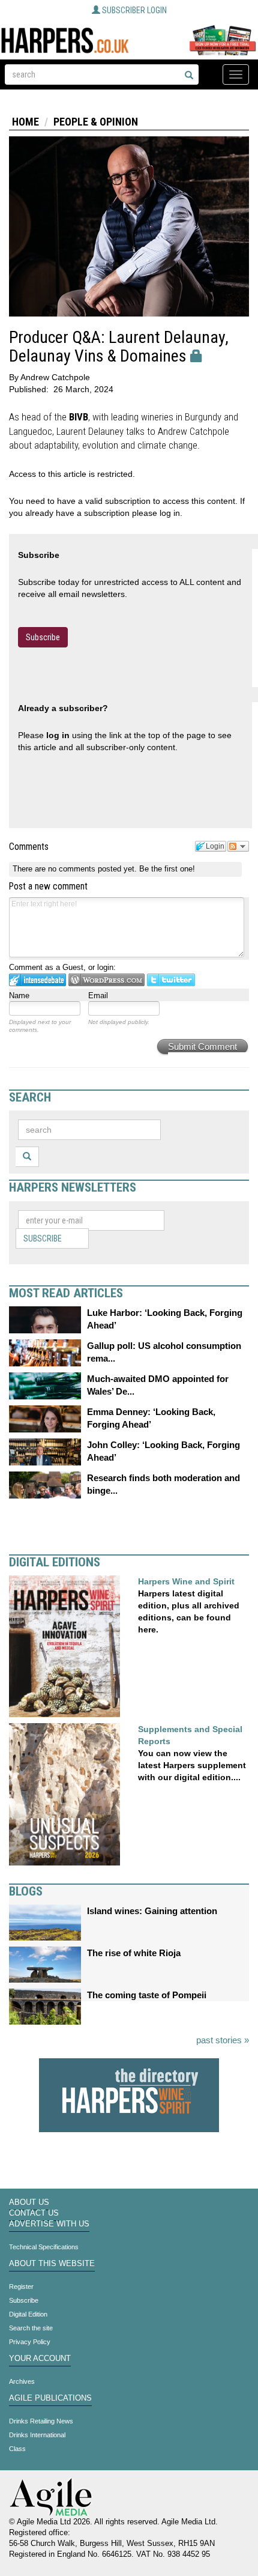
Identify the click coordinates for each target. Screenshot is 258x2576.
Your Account (40, 2359)
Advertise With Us (49, 2224)
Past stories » (223, 2040)
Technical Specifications (44, 2247)
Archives (22, 2381)
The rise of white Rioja (134, 1953)
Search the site (31, 2328)
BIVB (79, 417)
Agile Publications (50, 2398)
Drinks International (37, 2435)
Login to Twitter (171, 980)
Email (98, 996)
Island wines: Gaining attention (152, 1911)
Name (19, 996)
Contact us (34, 2213)
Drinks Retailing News (41, 2421)
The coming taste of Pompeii (147, 1995)
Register (21, 2287)
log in (58, 735)
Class (17, 2449)
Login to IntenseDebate (37, 980)
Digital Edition (28, 2314)
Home (25, 122)
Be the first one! (167, 869)
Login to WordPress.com (106, 980)
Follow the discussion (238, 846)
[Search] (189, 76)
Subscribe (43, 637)
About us (29, 2202)
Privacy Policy (30, 2342)
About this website (52, 2264)
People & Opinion (96, 122)
